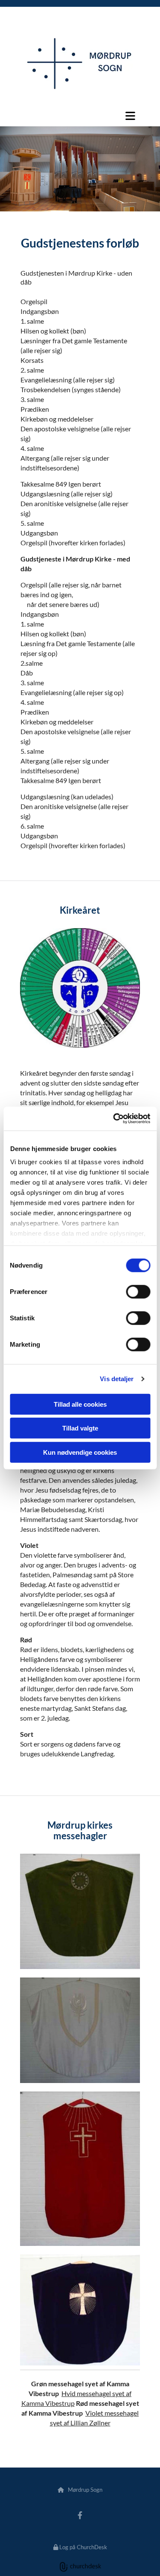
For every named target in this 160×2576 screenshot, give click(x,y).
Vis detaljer (117, 1379)
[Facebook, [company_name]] (80, 2515)
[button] (80, 116)
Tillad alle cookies (80, 1404)
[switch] (138, 1291)
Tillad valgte (80, 1428)
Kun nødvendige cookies (80, 1452)
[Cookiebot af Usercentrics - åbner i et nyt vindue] (114, 1119)
